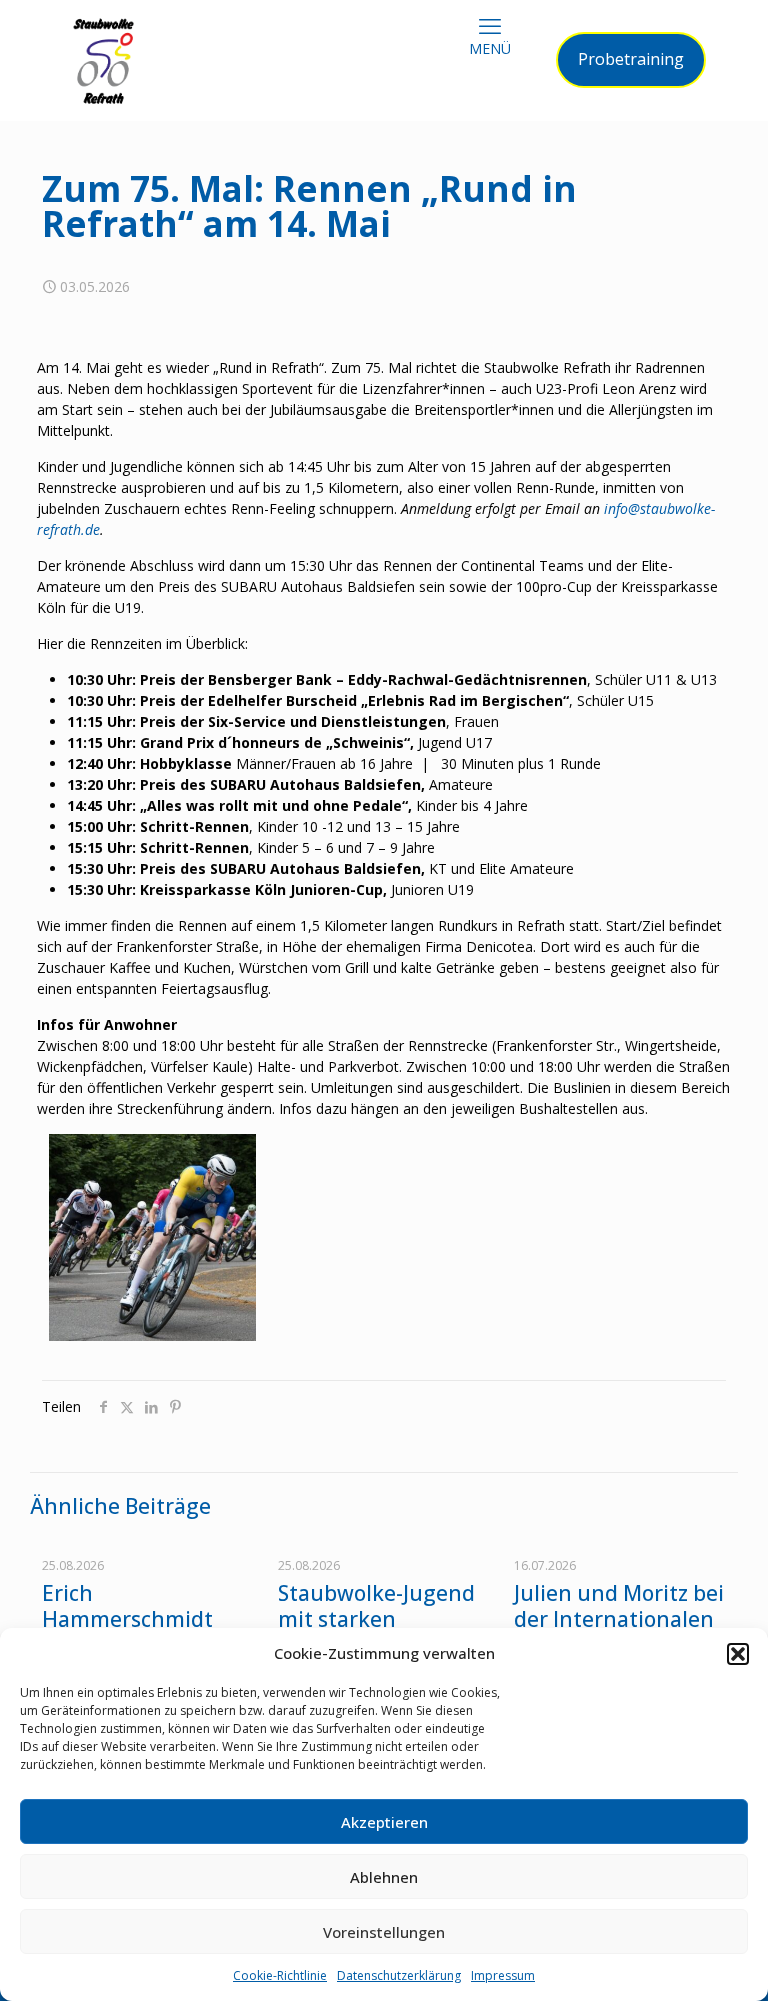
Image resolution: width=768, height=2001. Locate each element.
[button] (738, 1654)
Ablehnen (384, 1877)
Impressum (503, 1975)
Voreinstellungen (384, 1932)
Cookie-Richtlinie (280, 1975)
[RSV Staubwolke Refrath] (103, 60)
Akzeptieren (384, 1822)
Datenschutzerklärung (399, 1975)
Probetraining (631, 59)
